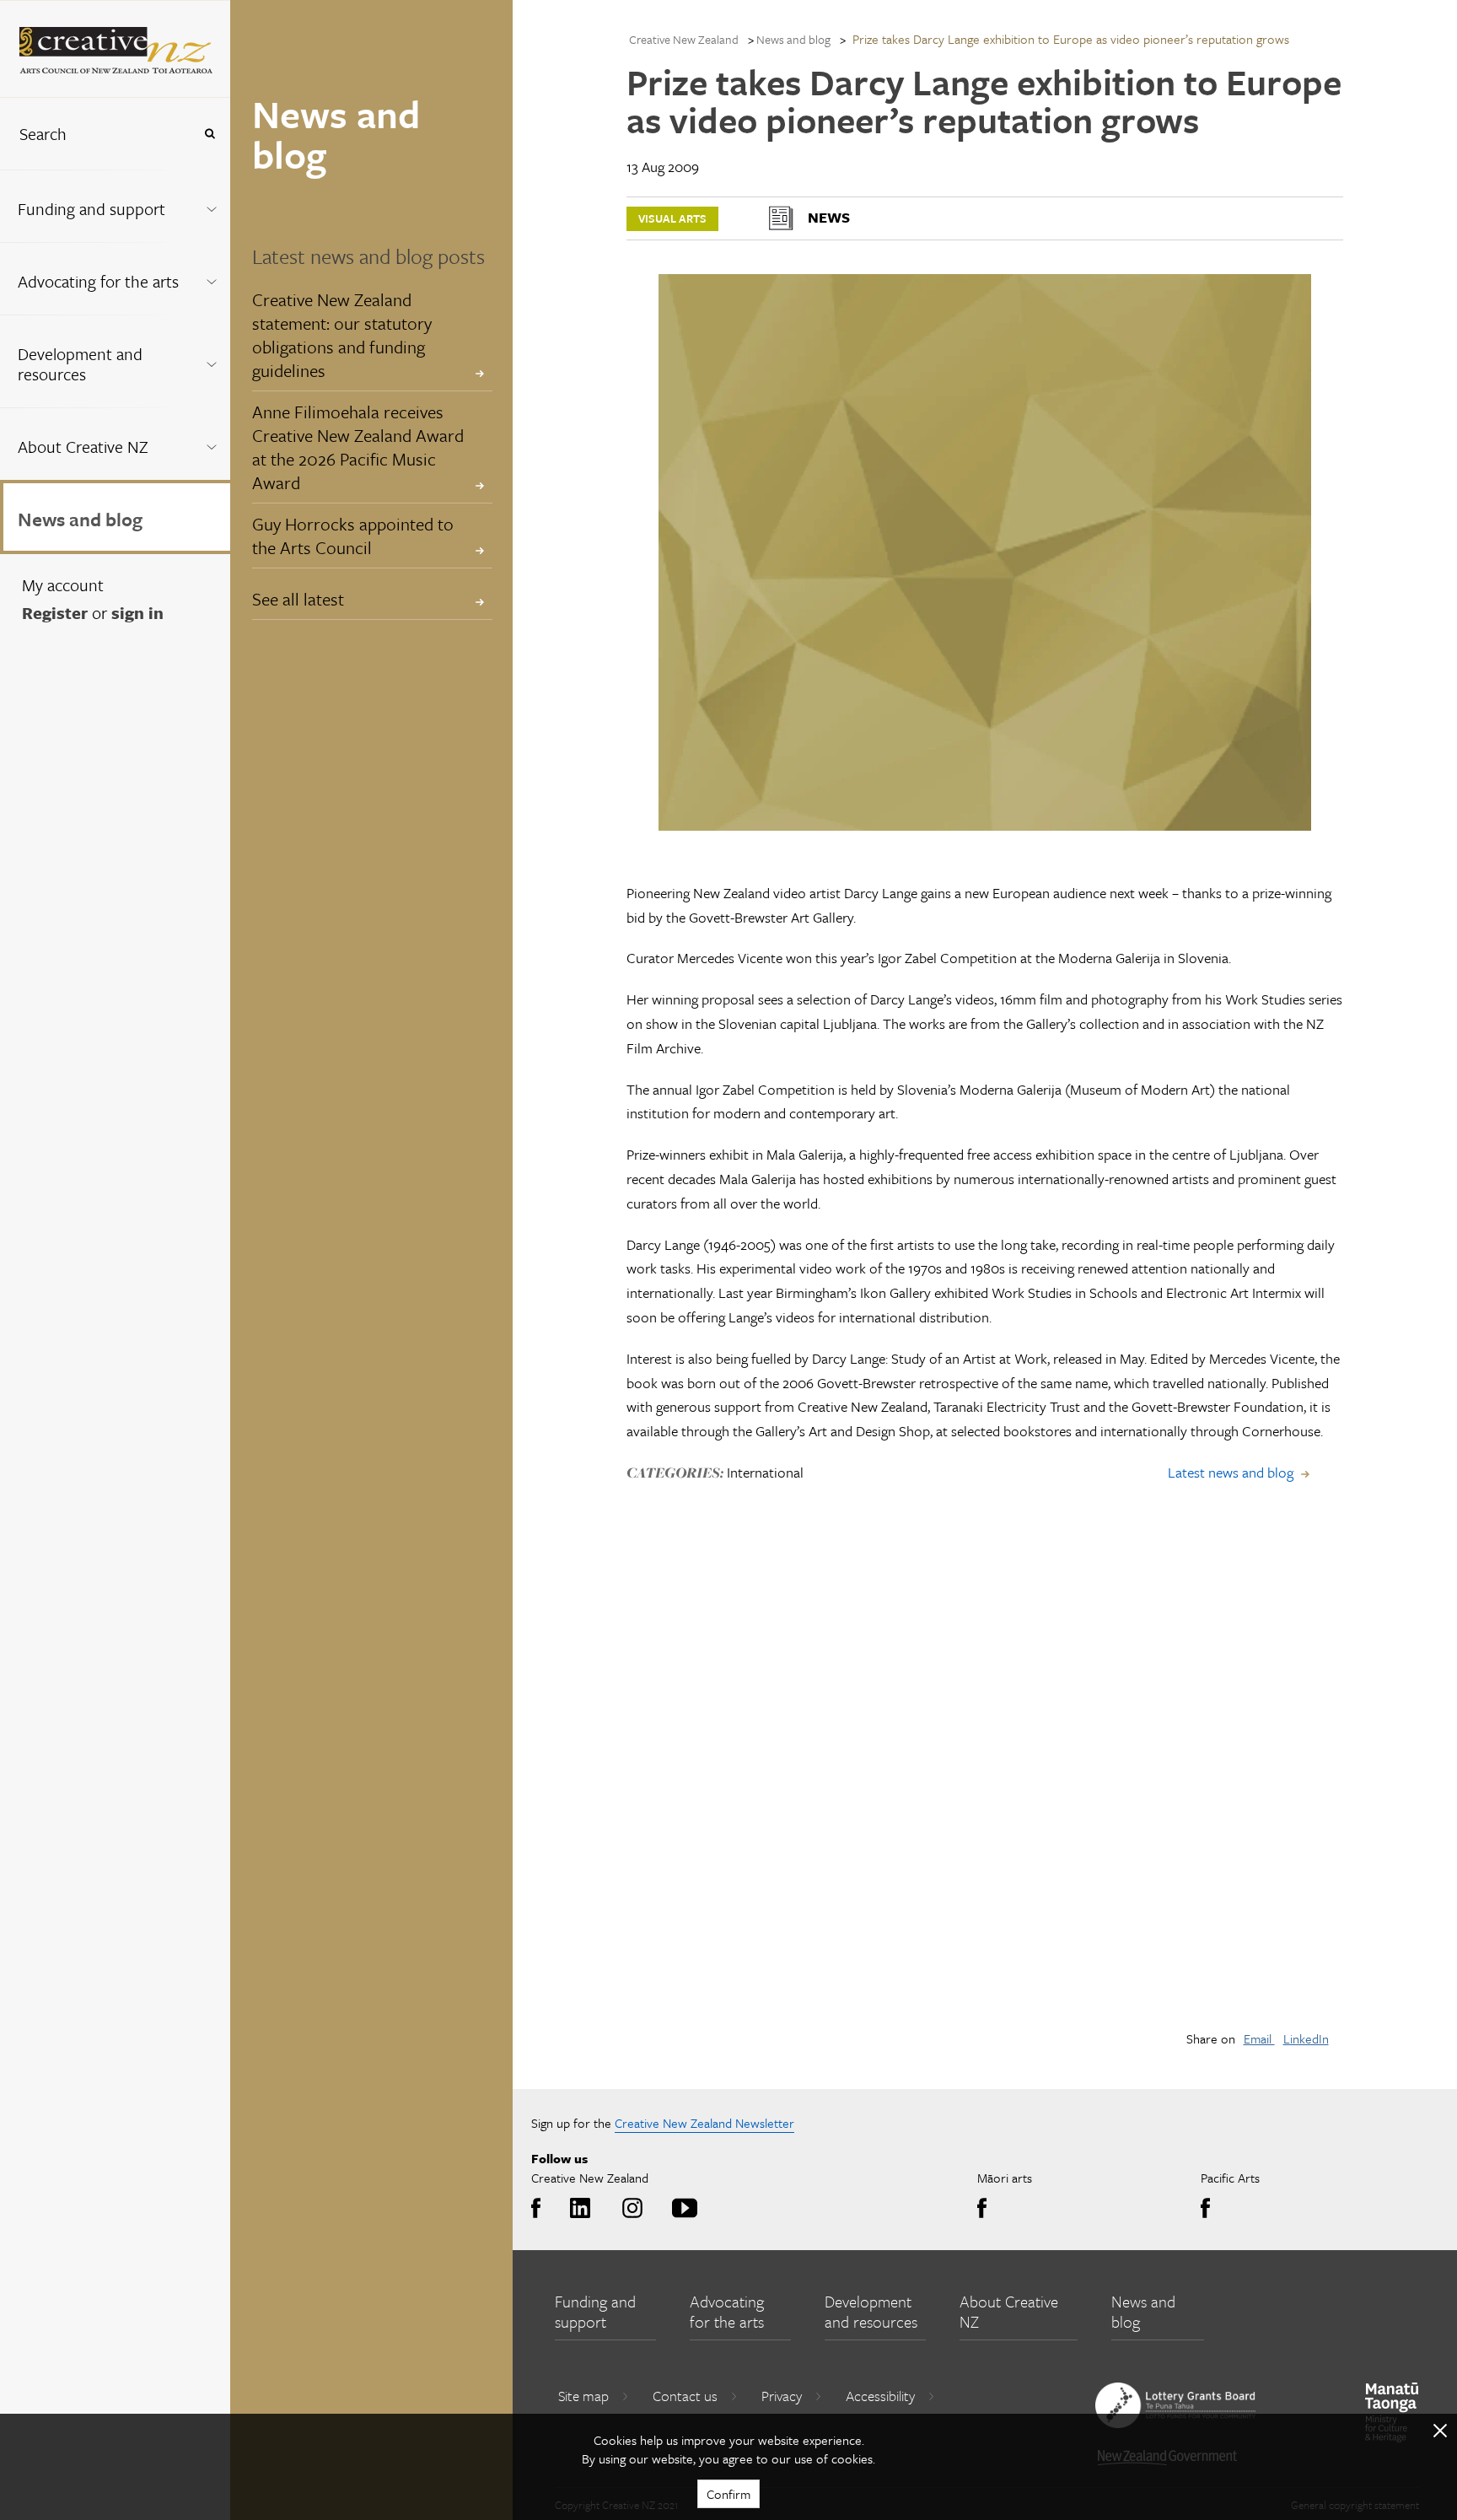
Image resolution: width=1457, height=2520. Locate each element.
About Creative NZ (83, 447)
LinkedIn (1306, 2038)
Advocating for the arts (98, 281)
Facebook (540, 2209)
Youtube (682, 2209)
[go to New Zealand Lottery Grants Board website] (1175, 2405)
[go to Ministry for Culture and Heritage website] (1392, 2412)
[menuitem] (115, 206)
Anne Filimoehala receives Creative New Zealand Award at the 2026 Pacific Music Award (358, 447)
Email (1259, 2038)
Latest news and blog (1231, 1472)
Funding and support (91, 209)
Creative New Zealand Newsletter (704, 2123)
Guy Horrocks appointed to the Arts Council (353, 536)
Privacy (782, 2396)
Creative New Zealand (684, 39)
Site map (583, 2396)
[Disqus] (985, 1777)
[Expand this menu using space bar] (211, 205)
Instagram (629, 2209)
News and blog (80, 519)
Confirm (728, 2494)
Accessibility (880, 2396)
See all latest (298, 599)
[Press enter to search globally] (210, 134)
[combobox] (96, 134)
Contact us (685, 2396)
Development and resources (80, 364)
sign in (137, 613)
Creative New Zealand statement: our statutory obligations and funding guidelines (342, 335)
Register (55, 613)
